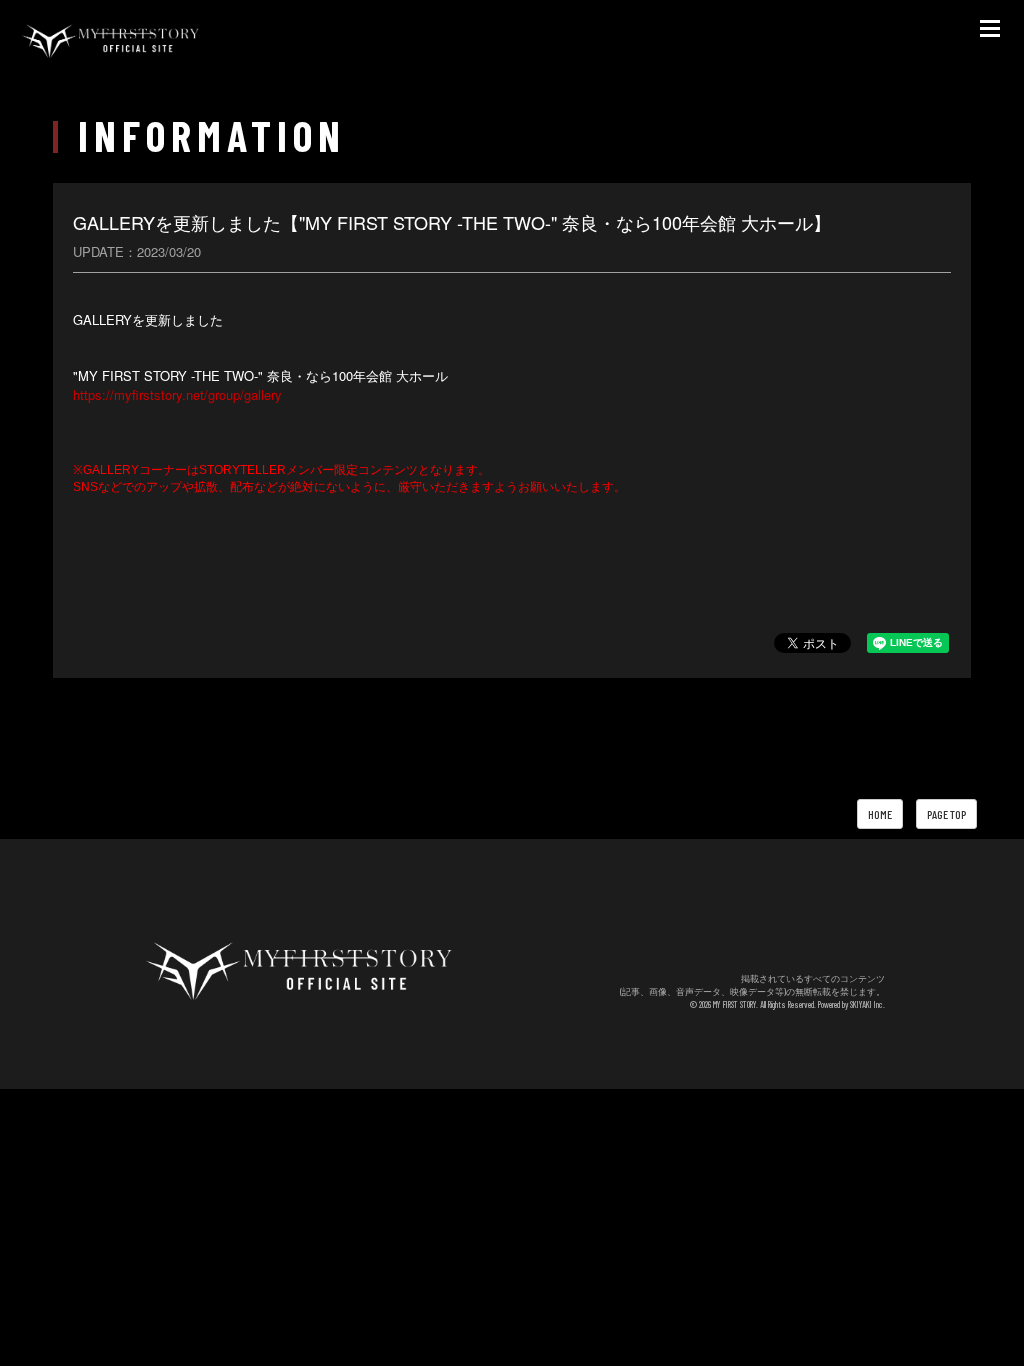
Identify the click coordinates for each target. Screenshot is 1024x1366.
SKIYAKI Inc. (867, 1004)
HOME (880, 814)
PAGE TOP (946, 814)
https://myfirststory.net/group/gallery (177, 394)
